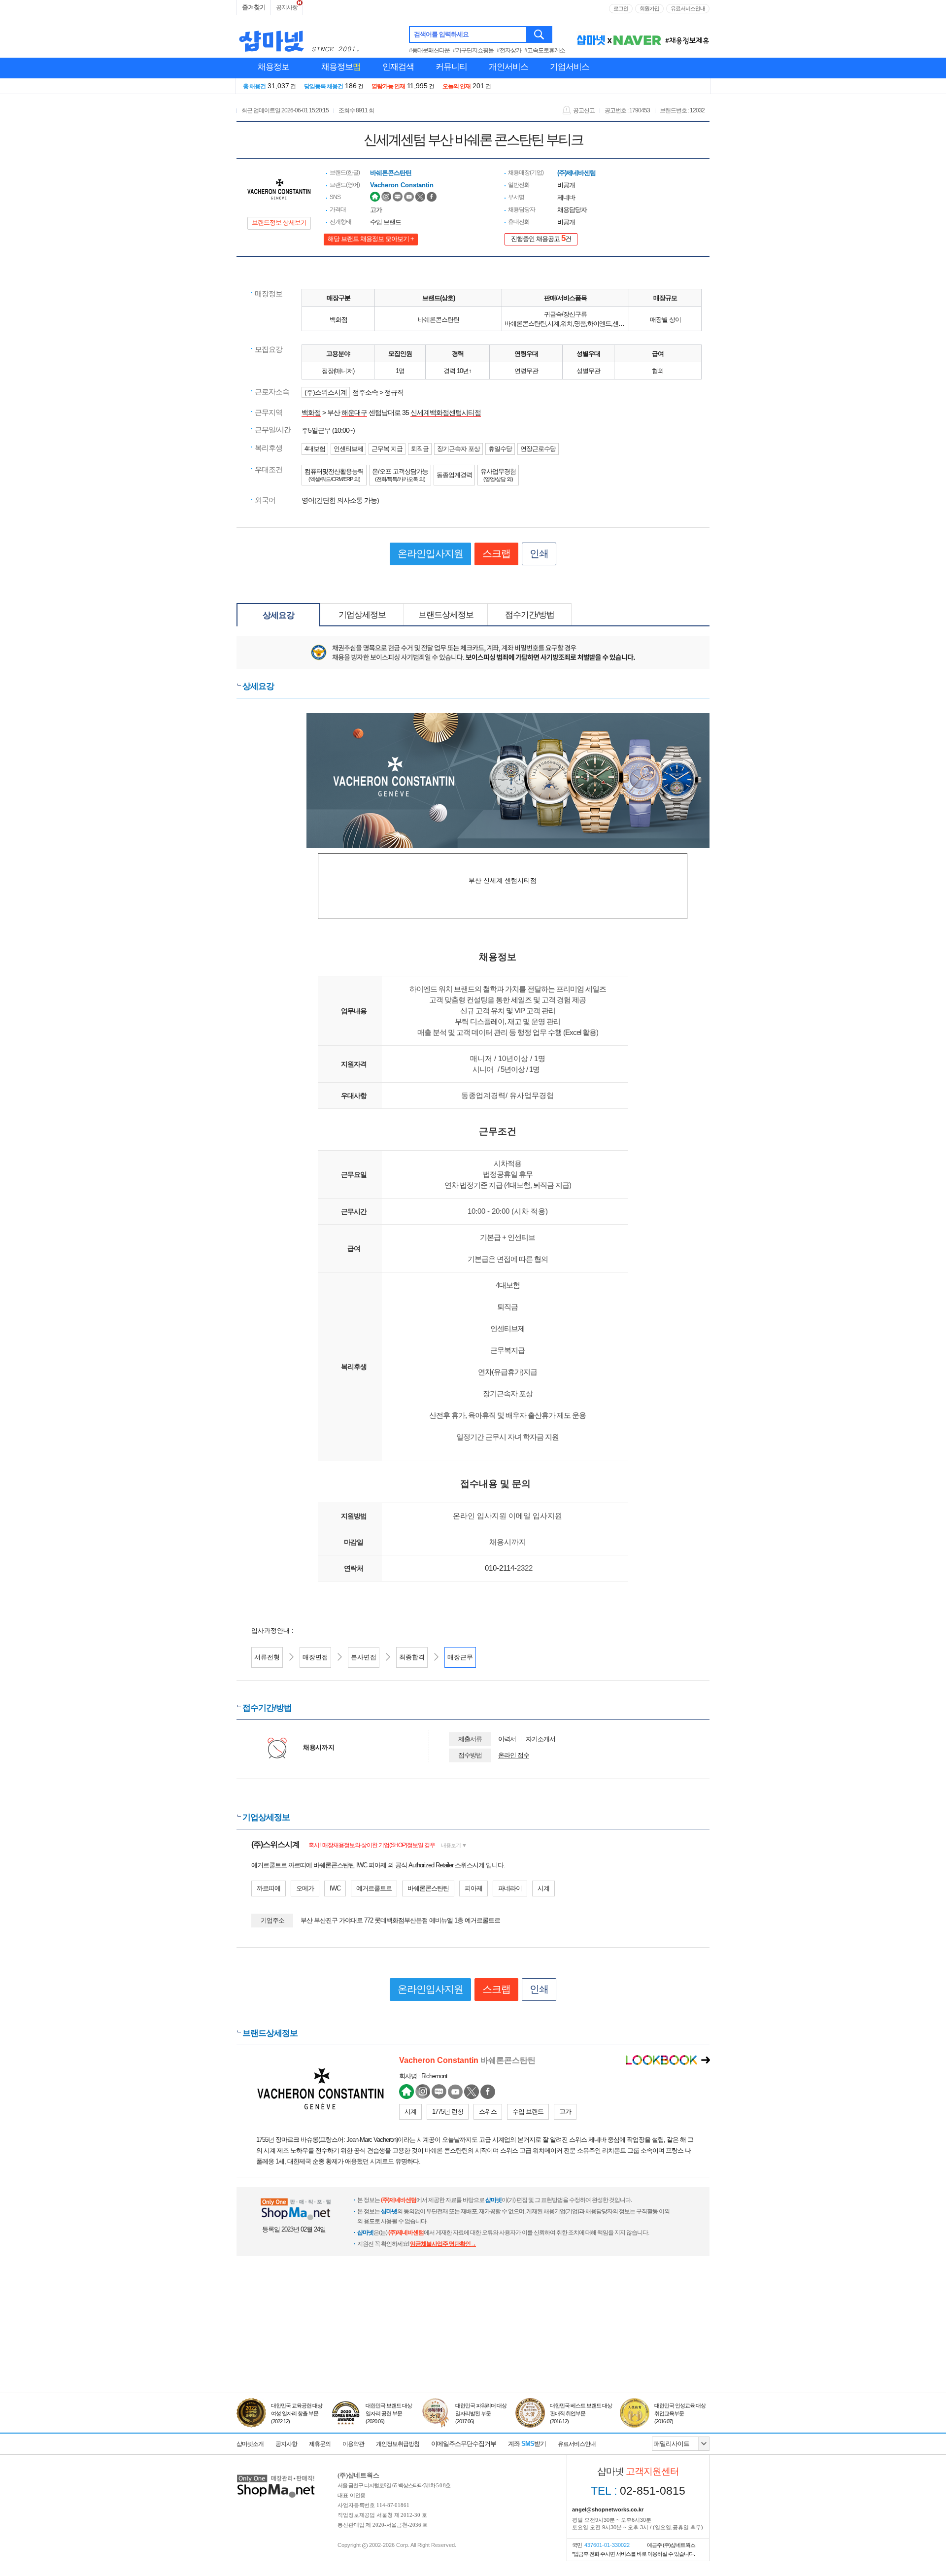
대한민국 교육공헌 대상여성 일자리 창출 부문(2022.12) (297, 2413)
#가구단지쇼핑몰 (473, 50)
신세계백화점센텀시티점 (446, 412)
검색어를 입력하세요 (441, 34)
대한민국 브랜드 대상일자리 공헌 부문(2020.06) (389, 2413)
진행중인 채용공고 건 (541, 238)
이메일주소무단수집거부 (464, 2444)
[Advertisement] (473, 2347)
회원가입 (649, 8)
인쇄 (539, 553)
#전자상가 (509, 50)
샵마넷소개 (250, 2444)
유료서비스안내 (688, 8)
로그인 (621, 8)
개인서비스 (508, 67)
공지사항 (287, 7)
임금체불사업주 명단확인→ (443, 2244)
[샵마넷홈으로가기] (276, 2476)
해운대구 (354, 412)
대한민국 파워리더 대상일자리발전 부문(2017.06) (481, 2413)
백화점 (311, 412)
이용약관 (353, 2444)
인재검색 (398, 67)
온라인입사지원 (430, 553)
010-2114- (501, 1568)
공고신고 (584, 110)
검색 (540, 34)
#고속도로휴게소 (545, 50)
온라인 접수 (514, 1755)
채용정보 (273, 67)
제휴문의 (320, 2444)
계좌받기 (527, 2444)
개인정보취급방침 (398, 2444)
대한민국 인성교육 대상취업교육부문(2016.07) (680, 2413)
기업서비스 (570, 67)
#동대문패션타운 (429, 50)
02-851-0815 (638, 2491)
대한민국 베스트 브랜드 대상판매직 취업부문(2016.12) (581, 2413)
